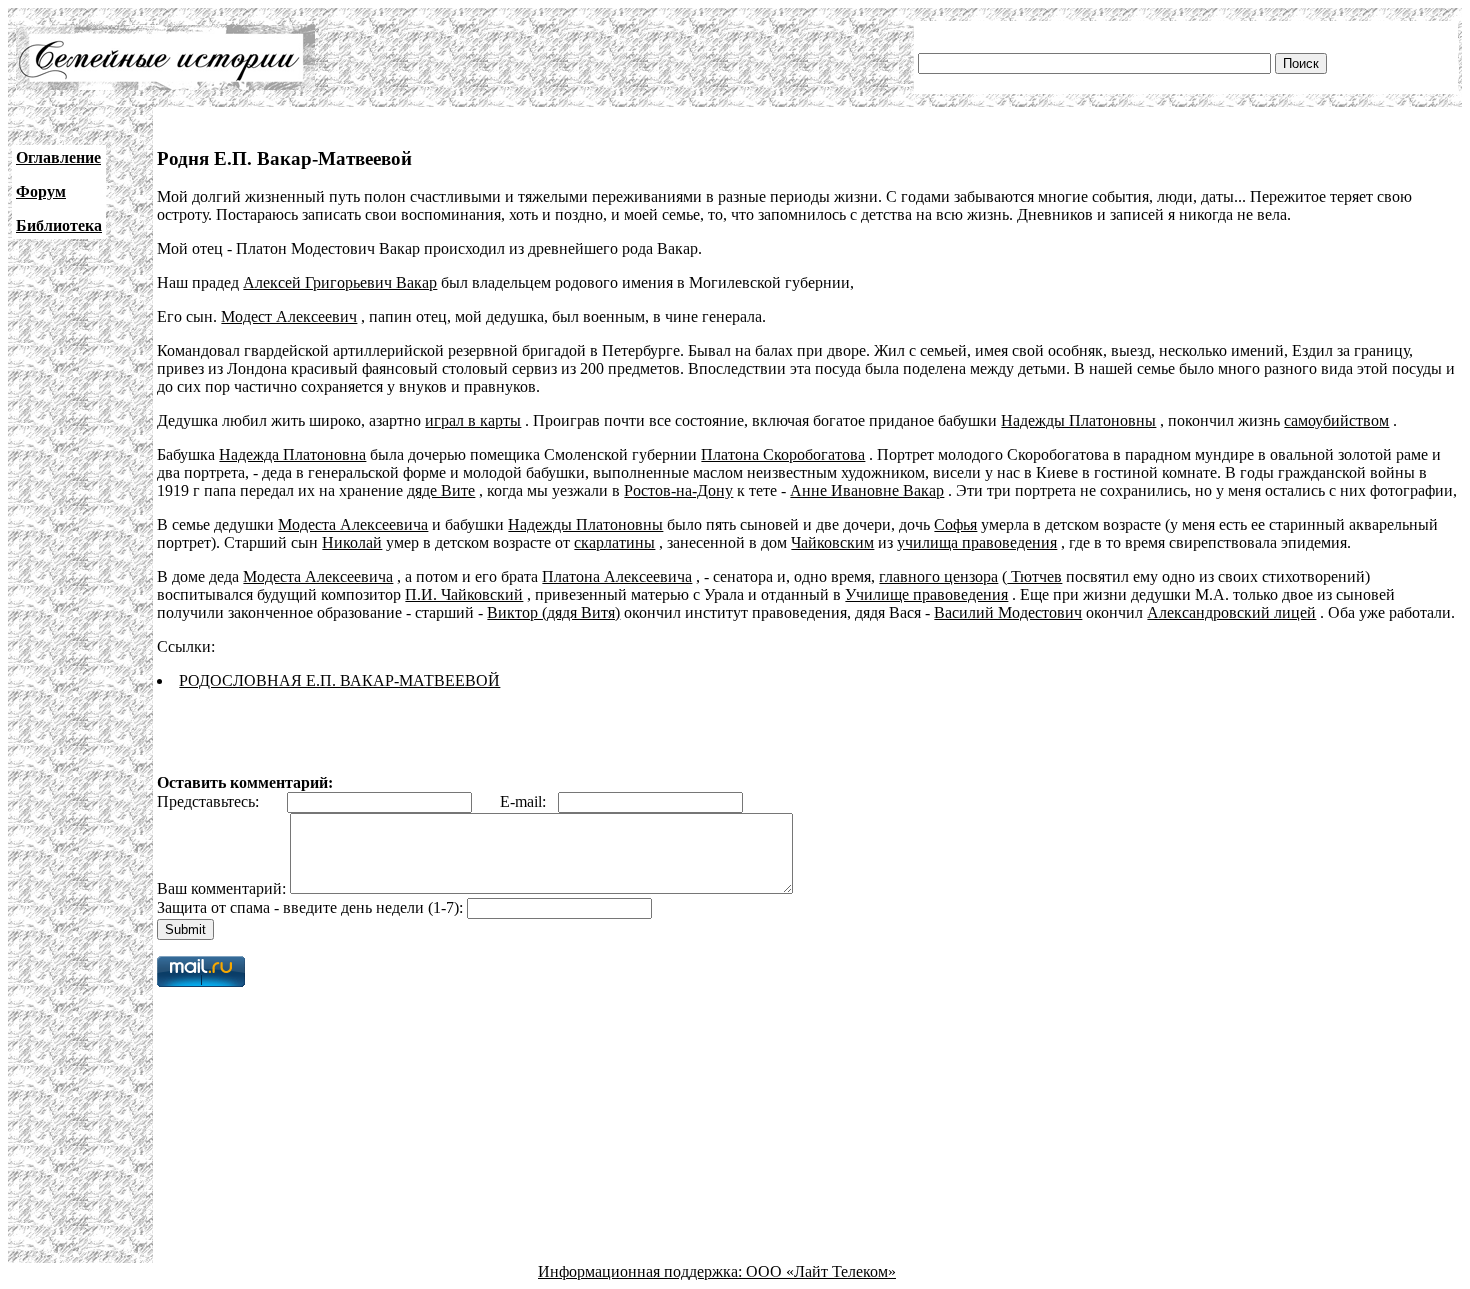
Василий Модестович (1008, 612)
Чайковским (832, 542)
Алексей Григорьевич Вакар (340, 282)
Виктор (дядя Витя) (553, 612)
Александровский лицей (1231, 612)
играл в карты (473, 420)
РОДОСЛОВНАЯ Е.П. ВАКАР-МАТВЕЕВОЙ (339, 680)
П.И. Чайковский (464, 594)
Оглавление (58, 157)
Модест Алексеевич (289, 316)
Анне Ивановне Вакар (867, 490)
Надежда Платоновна (292, 454)
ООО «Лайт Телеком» (821, 1271)
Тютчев (1034, 576)
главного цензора (938, 576)
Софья (955, 524)
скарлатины (614, 542)
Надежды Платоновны (1078, 420)
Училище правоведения (926, 594)
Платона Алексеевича (617, 576)
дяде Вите (441, 490)
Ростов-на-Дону (678, 490)
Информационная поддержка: (642, 1271)
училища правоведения (977, 542)
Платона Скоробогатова (783, 454)
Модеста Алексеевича (353, 524)
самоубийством (1336, 420)
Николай (352, 542)
